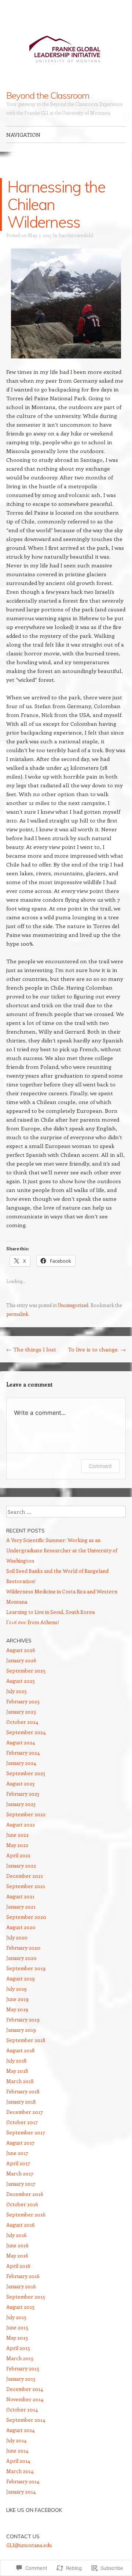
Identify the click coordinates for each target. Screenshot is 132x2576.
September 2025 (26, 1670)
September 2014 (26, 2420)
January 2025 (21, 1712)
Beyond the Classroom (47, 95)
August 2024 (21, 1742)
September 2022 (26, 1814)
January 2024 (21, 1763)
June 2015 (17, 2327)
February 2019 (23, 2019)
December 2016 (25, 2194)
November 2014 (25, 2399)
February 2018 (23, 2091)
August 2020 (21, 1927)
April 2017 (18, 2163)
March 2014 (20, 2471)
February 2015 (23, 2368)
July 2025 (16, 1691)
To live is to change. (97, 1349)
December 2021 (25, 1876)
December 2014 (25, 2389)
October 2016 (22, 2204)
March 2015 (20, 2358)
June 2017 (17, 2153)
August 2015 (20, 2307)
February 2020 (23, 1948)
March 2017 (20, 2173)
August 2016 (21, 2225)
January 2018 (21, 2102)
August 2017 (20, 2143)
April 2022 (18, 1855)
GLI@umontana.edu (29, 2545)
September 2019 (26, 1968)
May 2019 (17, 2009)
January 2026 (21, 1660)
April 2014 (18, 2461)
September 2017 (26, 2132)
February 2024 (23, 1753)
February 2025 (23, 1701)
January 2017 (21, 2184)
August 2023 (20, 1783)
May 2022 (17, 1845)
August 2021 (20, 1896)
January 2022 (21, 1865)
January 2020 (21, 1958)
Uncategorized (73, 1305)
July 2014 (16, 2440)
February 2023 (23, 1794)
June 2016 (17, 2245)
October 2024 (22, 1722)
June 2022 (17, 1835)
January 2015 (21, 2379)
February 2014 (23, 2481)
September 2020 (26, 1917)
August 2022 (21, 1824)
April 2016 (18, 2266)
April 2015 (18, 2348)
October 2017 (22, 2122)
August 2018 (21, 2050)
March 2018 (20, 2081)
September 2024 (26, 1732)
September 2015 (26, 2297)
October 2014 (22, 2409)
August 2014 (20, 2430)
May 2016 (17, 2255)
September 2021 (26, 1886)
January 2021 (21, 1907)
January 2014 (21, 2492)
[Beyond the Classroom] (66, 45)
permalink (17, 1314)
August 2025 (21, 1681)
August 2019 (21, 1978)
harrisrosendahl (76, 235)
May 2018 (17, 2071)
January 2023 (21, 1804)
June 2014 (17, 2450)
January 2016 (21, 2286)
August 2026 (21, 1650)
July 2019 (16, 1989)
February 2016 (23, 2276)
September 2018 (26, 2040)
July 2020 (17, 1937)
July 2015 (16, 2317)
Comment (100, 1466)
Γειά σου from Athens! (33, 1622)
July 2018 (16, 2060)
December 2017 (25, 2112)
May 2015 (17, 2338)
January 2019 (21, 2030)
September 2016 (26, 2214)
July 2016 (16, 2235)
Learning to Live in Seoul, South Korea (50, 1612)
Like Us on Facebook (34, 2510)
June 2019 (17, 1999)
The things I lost (31, 1349)
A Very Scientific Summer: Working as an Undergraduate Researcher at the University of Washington (62, 1550)
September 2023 (26, 1773)
